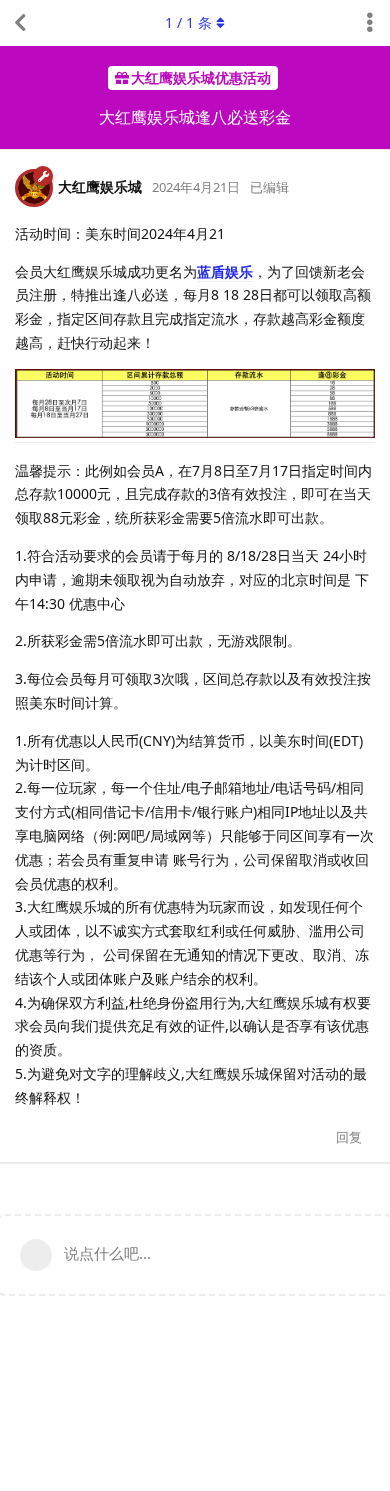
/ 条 (188, 22)
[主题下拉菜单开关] (370, 23)
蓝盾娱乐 (225, 271)
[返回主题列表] (20, 23)
